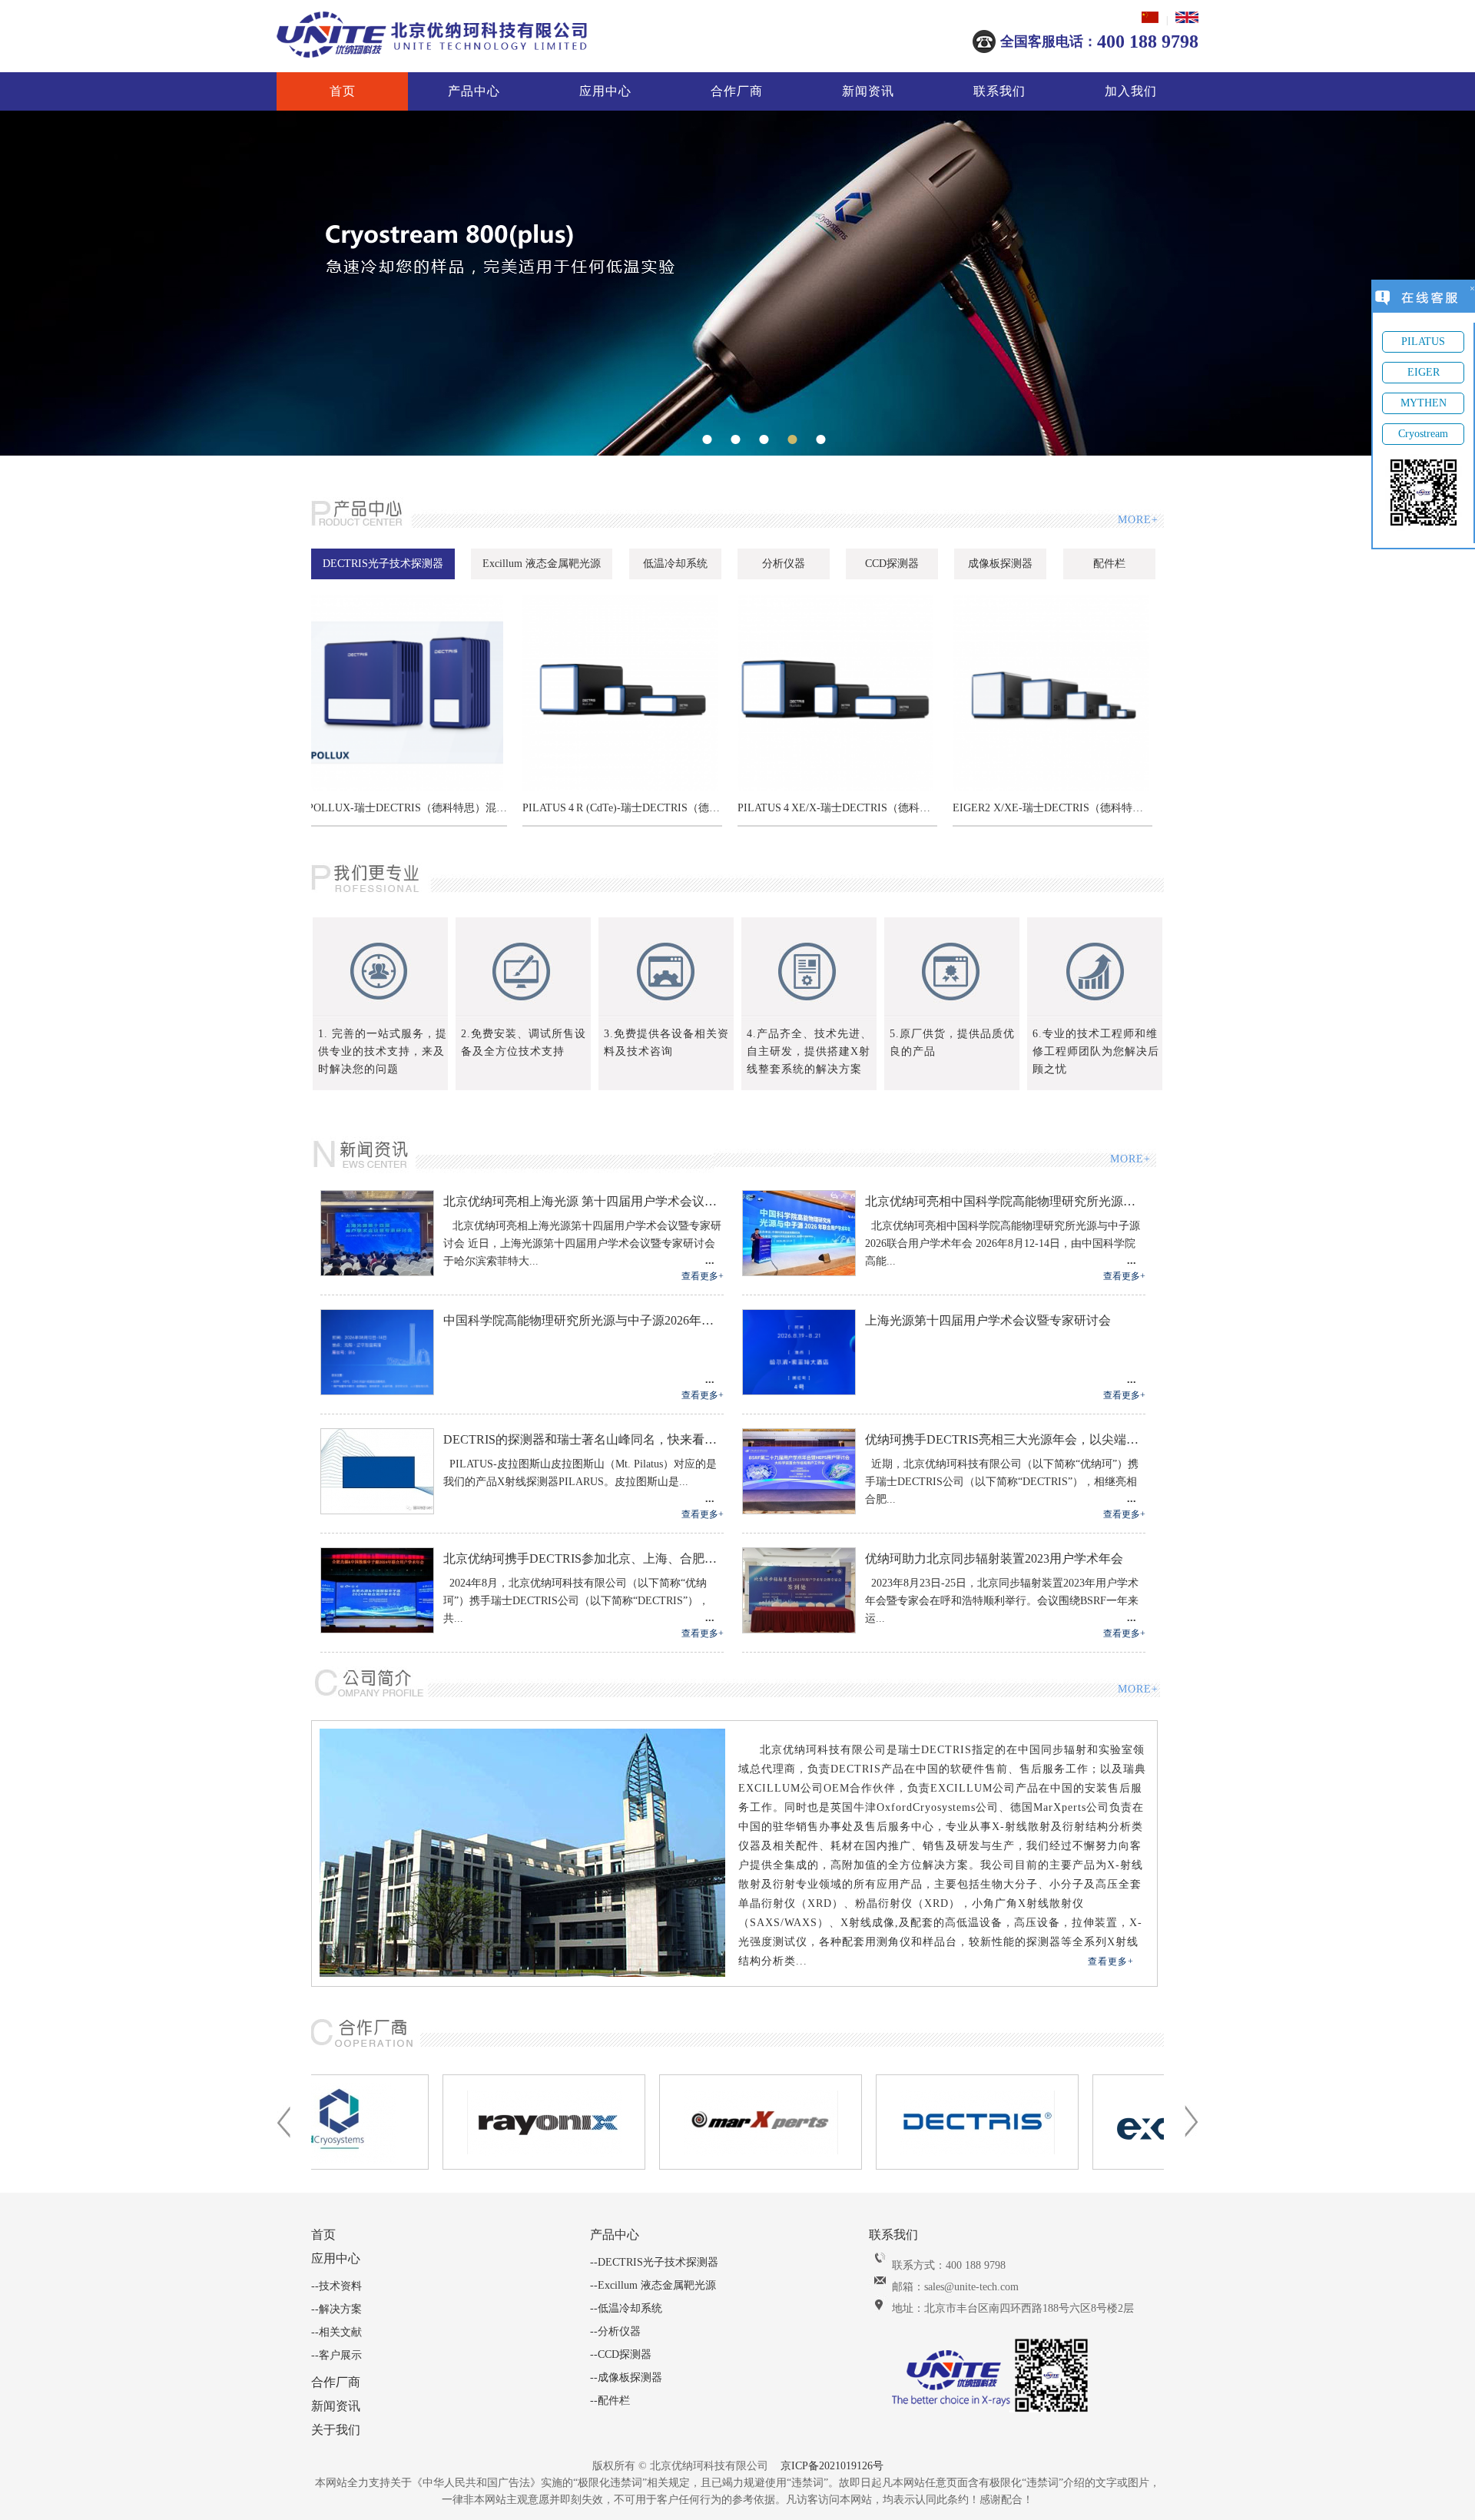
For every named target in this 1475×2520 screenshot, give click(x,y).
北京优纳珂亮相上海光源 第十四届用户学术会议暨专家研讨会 (583, 1201)
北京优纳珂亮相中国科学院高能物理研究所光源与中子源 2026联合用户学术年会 (1005, 1201)
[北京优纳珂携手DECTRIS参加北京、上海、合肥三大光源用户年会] (377, 1630)
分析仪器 (784, 564)
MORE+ (1137, 520)
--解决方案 (336, 2309)
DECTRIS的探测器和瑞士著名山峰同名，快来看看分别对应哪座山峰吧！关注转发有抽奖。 (583, 1439)
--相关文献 (336, 2332)
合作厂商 (737, 91)
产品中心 (474, 91)
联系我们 (999, 91)
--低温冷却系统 (626, 2308)
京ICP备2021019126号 (832, 2466)
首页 (343, 91)
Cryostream (1423, 434)
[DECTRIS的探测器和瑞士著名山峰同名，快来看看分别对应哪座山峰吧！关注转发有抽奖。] (377, 1510)
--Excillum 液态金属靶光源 (653, 2285)
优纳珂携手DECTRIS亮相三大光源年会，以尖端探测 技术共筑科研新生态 (1005, 1439)
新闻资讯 (868, 91)
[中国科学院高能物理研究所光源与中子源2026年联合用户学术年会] (377, 1391)
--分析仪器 (615, 2331)
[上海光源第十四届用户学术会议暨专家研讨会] (799, 1391)
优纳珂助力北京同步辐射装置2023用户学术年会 (994, 1558)
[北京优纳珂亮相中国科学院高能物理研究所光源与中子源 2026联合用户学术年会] (799, 1272)
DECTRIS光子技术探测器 (383, 564)
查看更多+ (703, 1276)
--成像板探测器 (626, 2377)
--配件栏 (610, 2401)
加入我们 (1131, 91)
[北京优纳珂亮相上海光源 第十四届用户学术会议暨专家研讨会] (377, 1272)
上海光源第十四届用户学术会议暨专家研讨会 (988, 1320)
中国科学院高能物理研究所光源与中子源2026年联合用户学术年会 (583, 1320)
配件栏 (1109, 564)
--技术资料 (336, 2286)
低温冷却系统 (675, 564)
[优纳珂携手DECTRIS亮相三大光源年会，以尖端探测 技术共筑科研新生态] (799, 1510)
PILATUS (1423, 342)
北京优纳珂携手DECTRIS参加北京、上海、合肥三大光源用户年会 (583, 1558)
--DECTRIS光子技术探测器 (654, 2262)
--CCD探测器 (621, 2354)
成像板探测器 (1000, 564)
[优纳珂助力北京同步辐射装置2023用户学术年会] (799, 1630)
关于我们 (336, 2430)
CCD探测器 (892, 564)
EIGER (1424, 372)
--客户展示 (336, 2355)
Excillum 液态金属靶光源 (542, 564)
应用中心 (605, 91)
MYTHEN (1424, 403)
